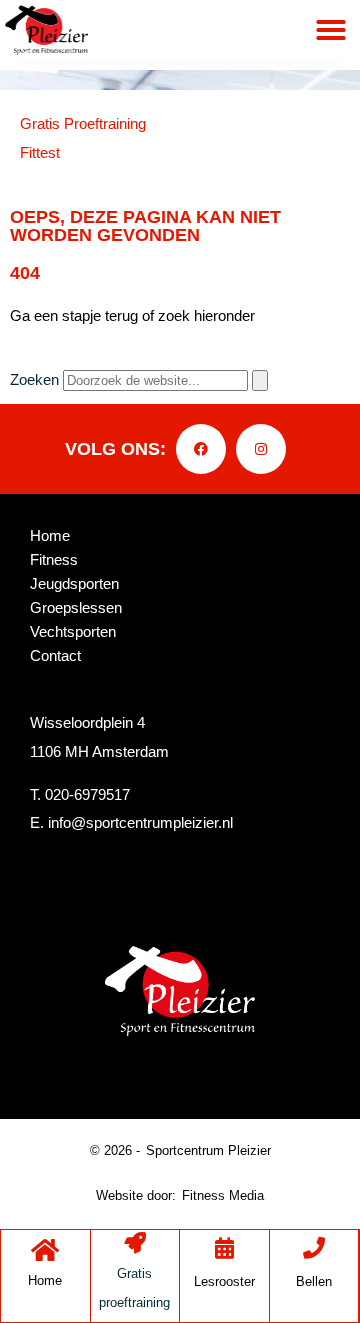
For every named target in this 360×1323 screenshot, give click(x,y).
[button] (331, 30)
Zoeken (34, 379)
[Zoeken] (260, 380)
